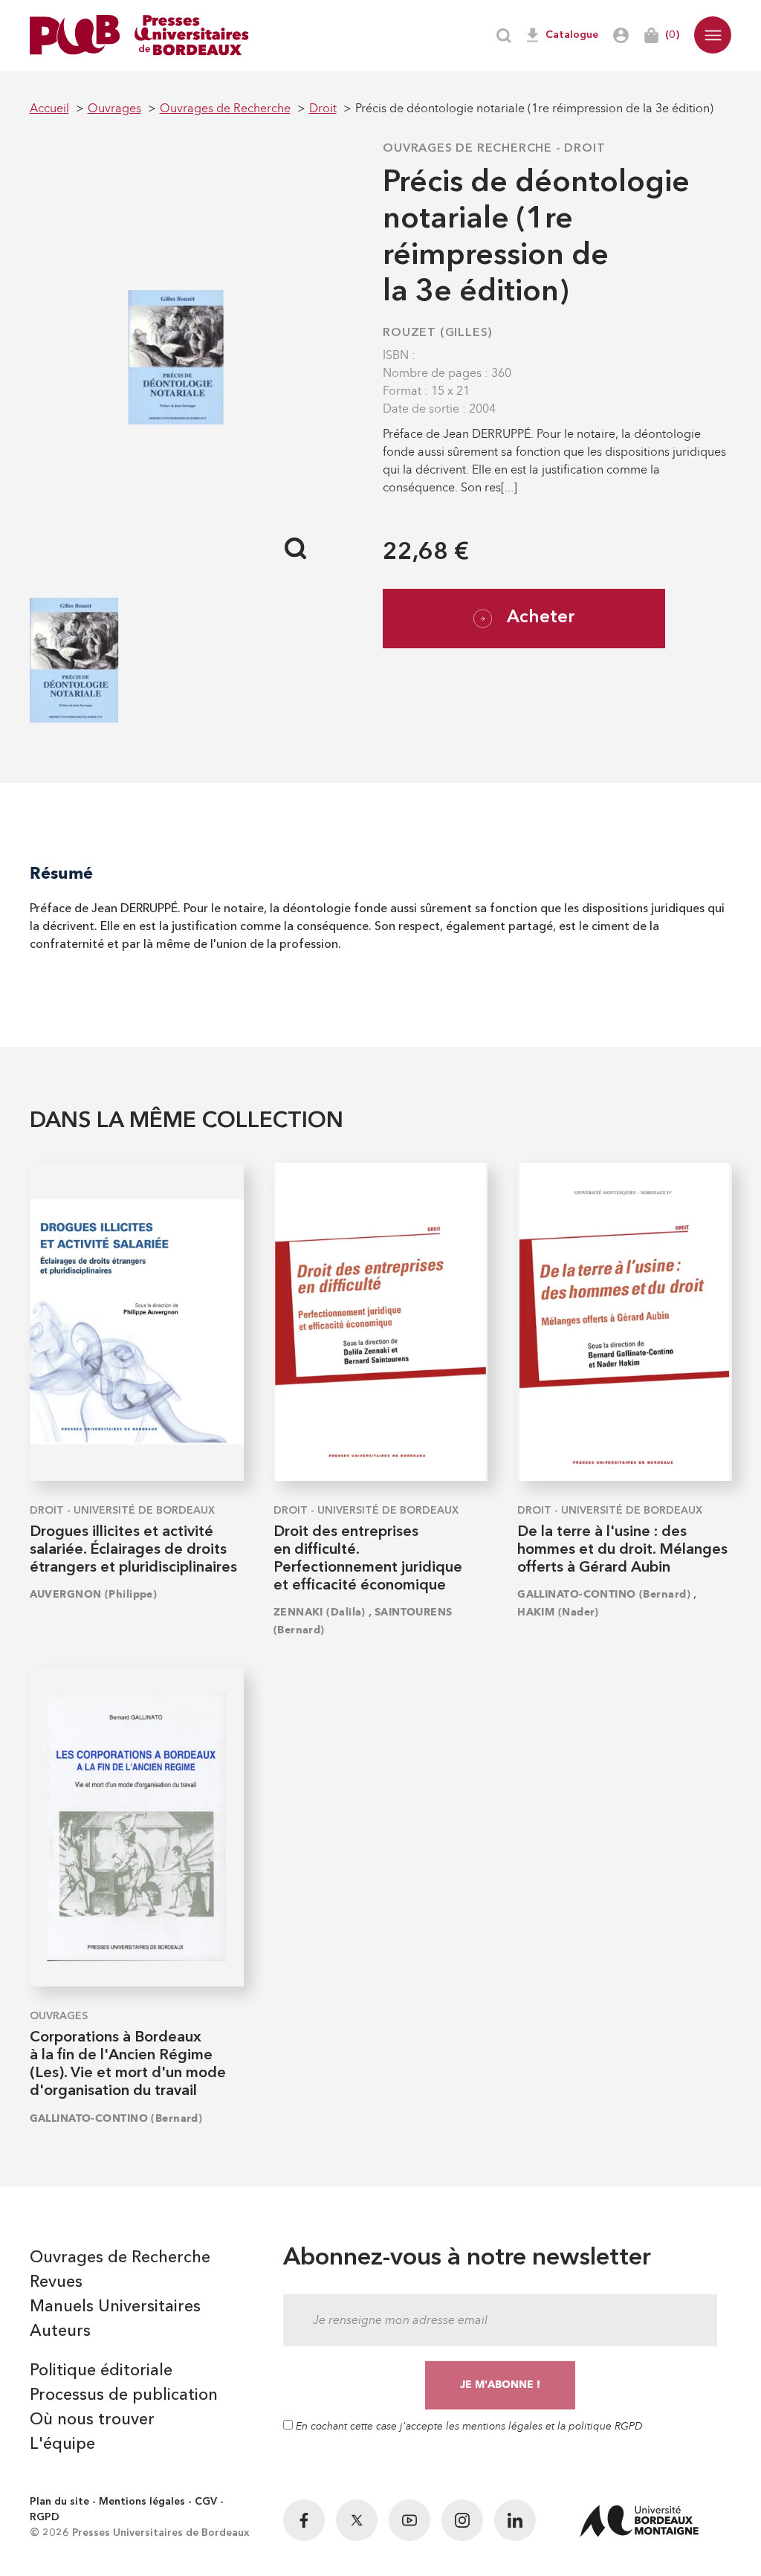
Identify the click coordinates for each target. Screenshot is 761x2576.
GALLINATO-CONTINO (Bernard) (604, 1594)
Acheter (541, 618)
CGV (206, 2502)
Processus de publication (124, 2395)
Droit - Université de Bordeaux (122, 1511)
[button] (713, 35)
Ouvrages (59, 2016)
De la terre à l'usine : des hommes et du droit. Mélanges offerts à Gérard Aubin (622, 1550)
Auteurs (60, 2331)
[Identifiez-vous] (621, 35)
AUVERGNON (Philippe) (94, 1594)
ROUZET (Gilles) (438, 333)
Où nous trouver (92, 2420)
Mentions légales (142, 2502)
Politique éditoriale (101, 2371)
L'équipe (62, 2444)
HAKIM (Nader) (558, 1612)
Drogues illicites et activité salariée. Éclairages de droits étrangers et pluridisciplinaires (133, 1550)
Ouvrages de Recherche (467, 149)
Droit (584, 149)
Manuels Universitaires (115, 2307)
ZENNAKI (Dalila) (320, 1612)
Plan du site (59, 2502)
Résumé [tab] (61, 873)
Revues (56, 2282)
